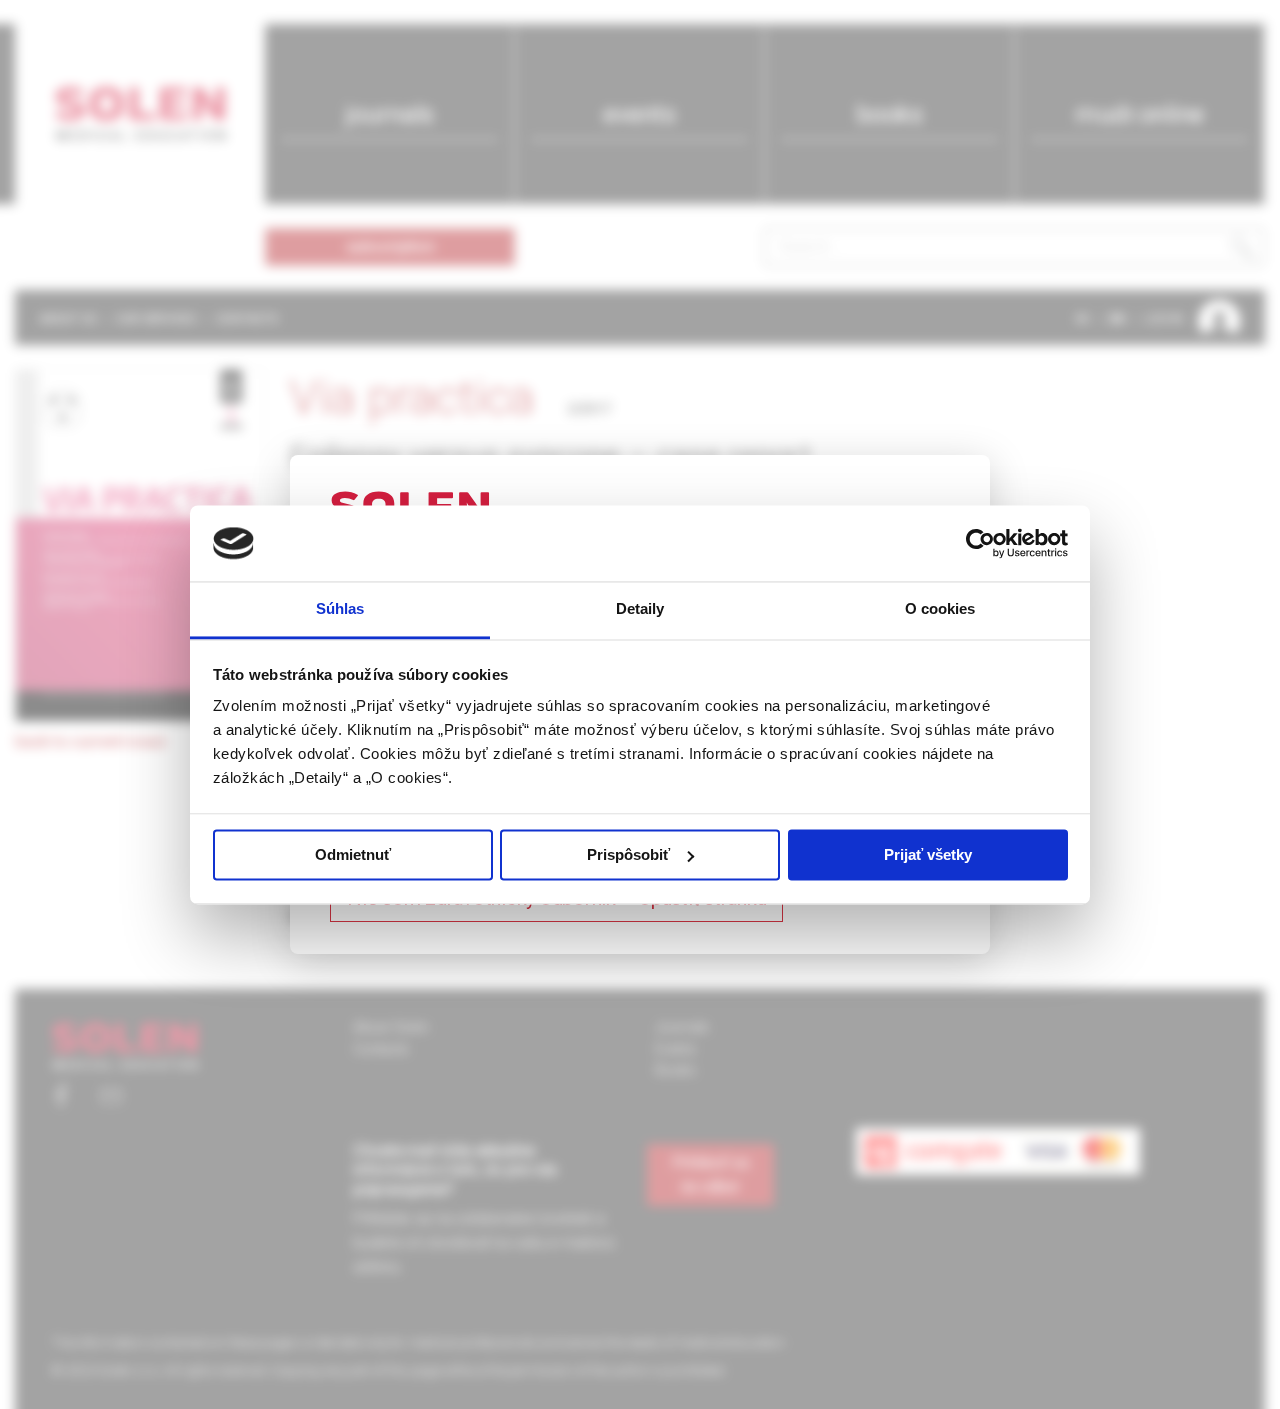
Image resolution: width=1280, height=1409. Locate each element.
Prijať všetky (928, 854)
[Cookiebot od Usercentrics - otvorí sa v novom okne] (980, 543)
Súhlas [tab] (340, 609)
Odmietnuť (353, 854)
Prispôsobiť (628, 854)
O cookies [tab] (940, 609)
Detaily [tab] (640, 609)
